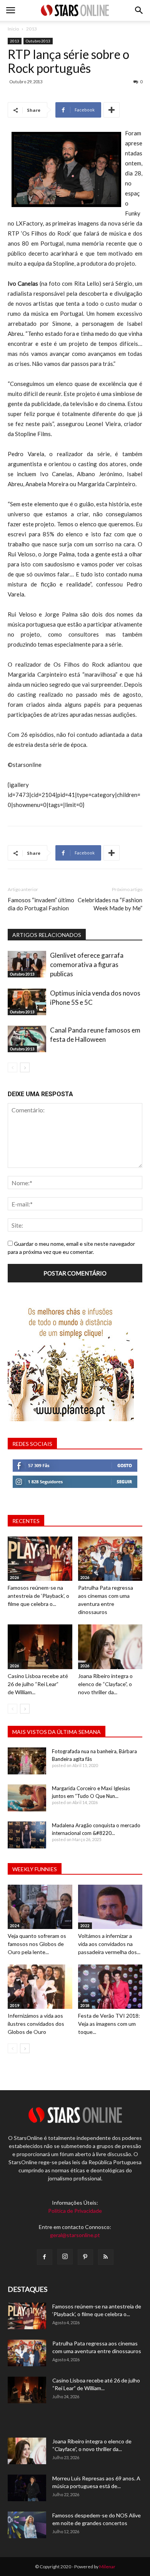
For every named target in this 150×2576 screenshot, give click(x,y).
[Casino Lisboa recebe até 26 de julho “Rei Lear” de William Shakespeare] (40, 1647)
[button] (139, 10)
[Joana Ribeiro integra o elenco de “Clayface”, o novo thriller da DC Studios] (110, 1647)
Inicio (13, 29)
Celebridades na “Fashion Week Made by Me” (110, 904)
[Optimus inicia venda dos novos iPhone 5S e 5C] (27, 1002)
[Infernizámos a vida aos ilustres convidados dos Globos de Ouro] (40, 1987)
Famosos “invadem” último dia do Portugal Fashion (41, 904)
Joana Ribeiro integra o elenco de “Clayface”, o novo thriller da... (105, 1684)
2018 (85, 2005)
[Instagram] (65, 2257)
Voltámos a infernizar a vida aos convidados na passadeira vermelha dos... (109, 1944)
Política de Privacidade (75, 2211)
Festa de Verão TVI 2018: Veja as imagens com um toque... (109, 2024)
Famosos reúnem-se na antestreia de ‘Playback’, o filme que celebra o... (38, 1596)
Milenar (107, 2567)
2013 (32, 29)
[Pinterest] (85, 2257)
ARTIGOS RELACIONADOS (47, 935)
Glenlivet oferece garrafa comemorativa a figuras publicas (87, 965)
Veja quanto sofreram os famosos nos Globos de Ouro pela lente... (37, 1944)
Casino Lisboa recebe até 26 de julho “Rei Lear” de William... (38, 1684)
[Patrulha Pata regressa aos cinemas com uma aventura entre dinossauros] (110, 1559)
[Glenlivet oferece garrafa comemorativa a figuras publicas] (27, 964)
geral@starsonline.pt (75, 2235)
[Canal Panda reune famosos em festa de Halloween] (27, 1039)
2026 (15, 1577)
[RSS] (106, 2257)
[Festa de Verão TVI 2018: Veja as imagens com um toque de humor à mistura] (110, 1987)
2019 (15, 2005)
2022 (85, 1926)
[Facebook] (45, 2257)
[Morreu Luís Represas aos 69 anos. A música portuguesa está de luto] (27, 2488)
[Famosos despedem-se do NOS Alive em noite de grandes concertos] (27, 2525)
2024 (15, 1926)
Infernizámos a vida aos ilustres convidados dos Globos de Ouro (36, 2024)
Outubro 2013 (38, 41)
